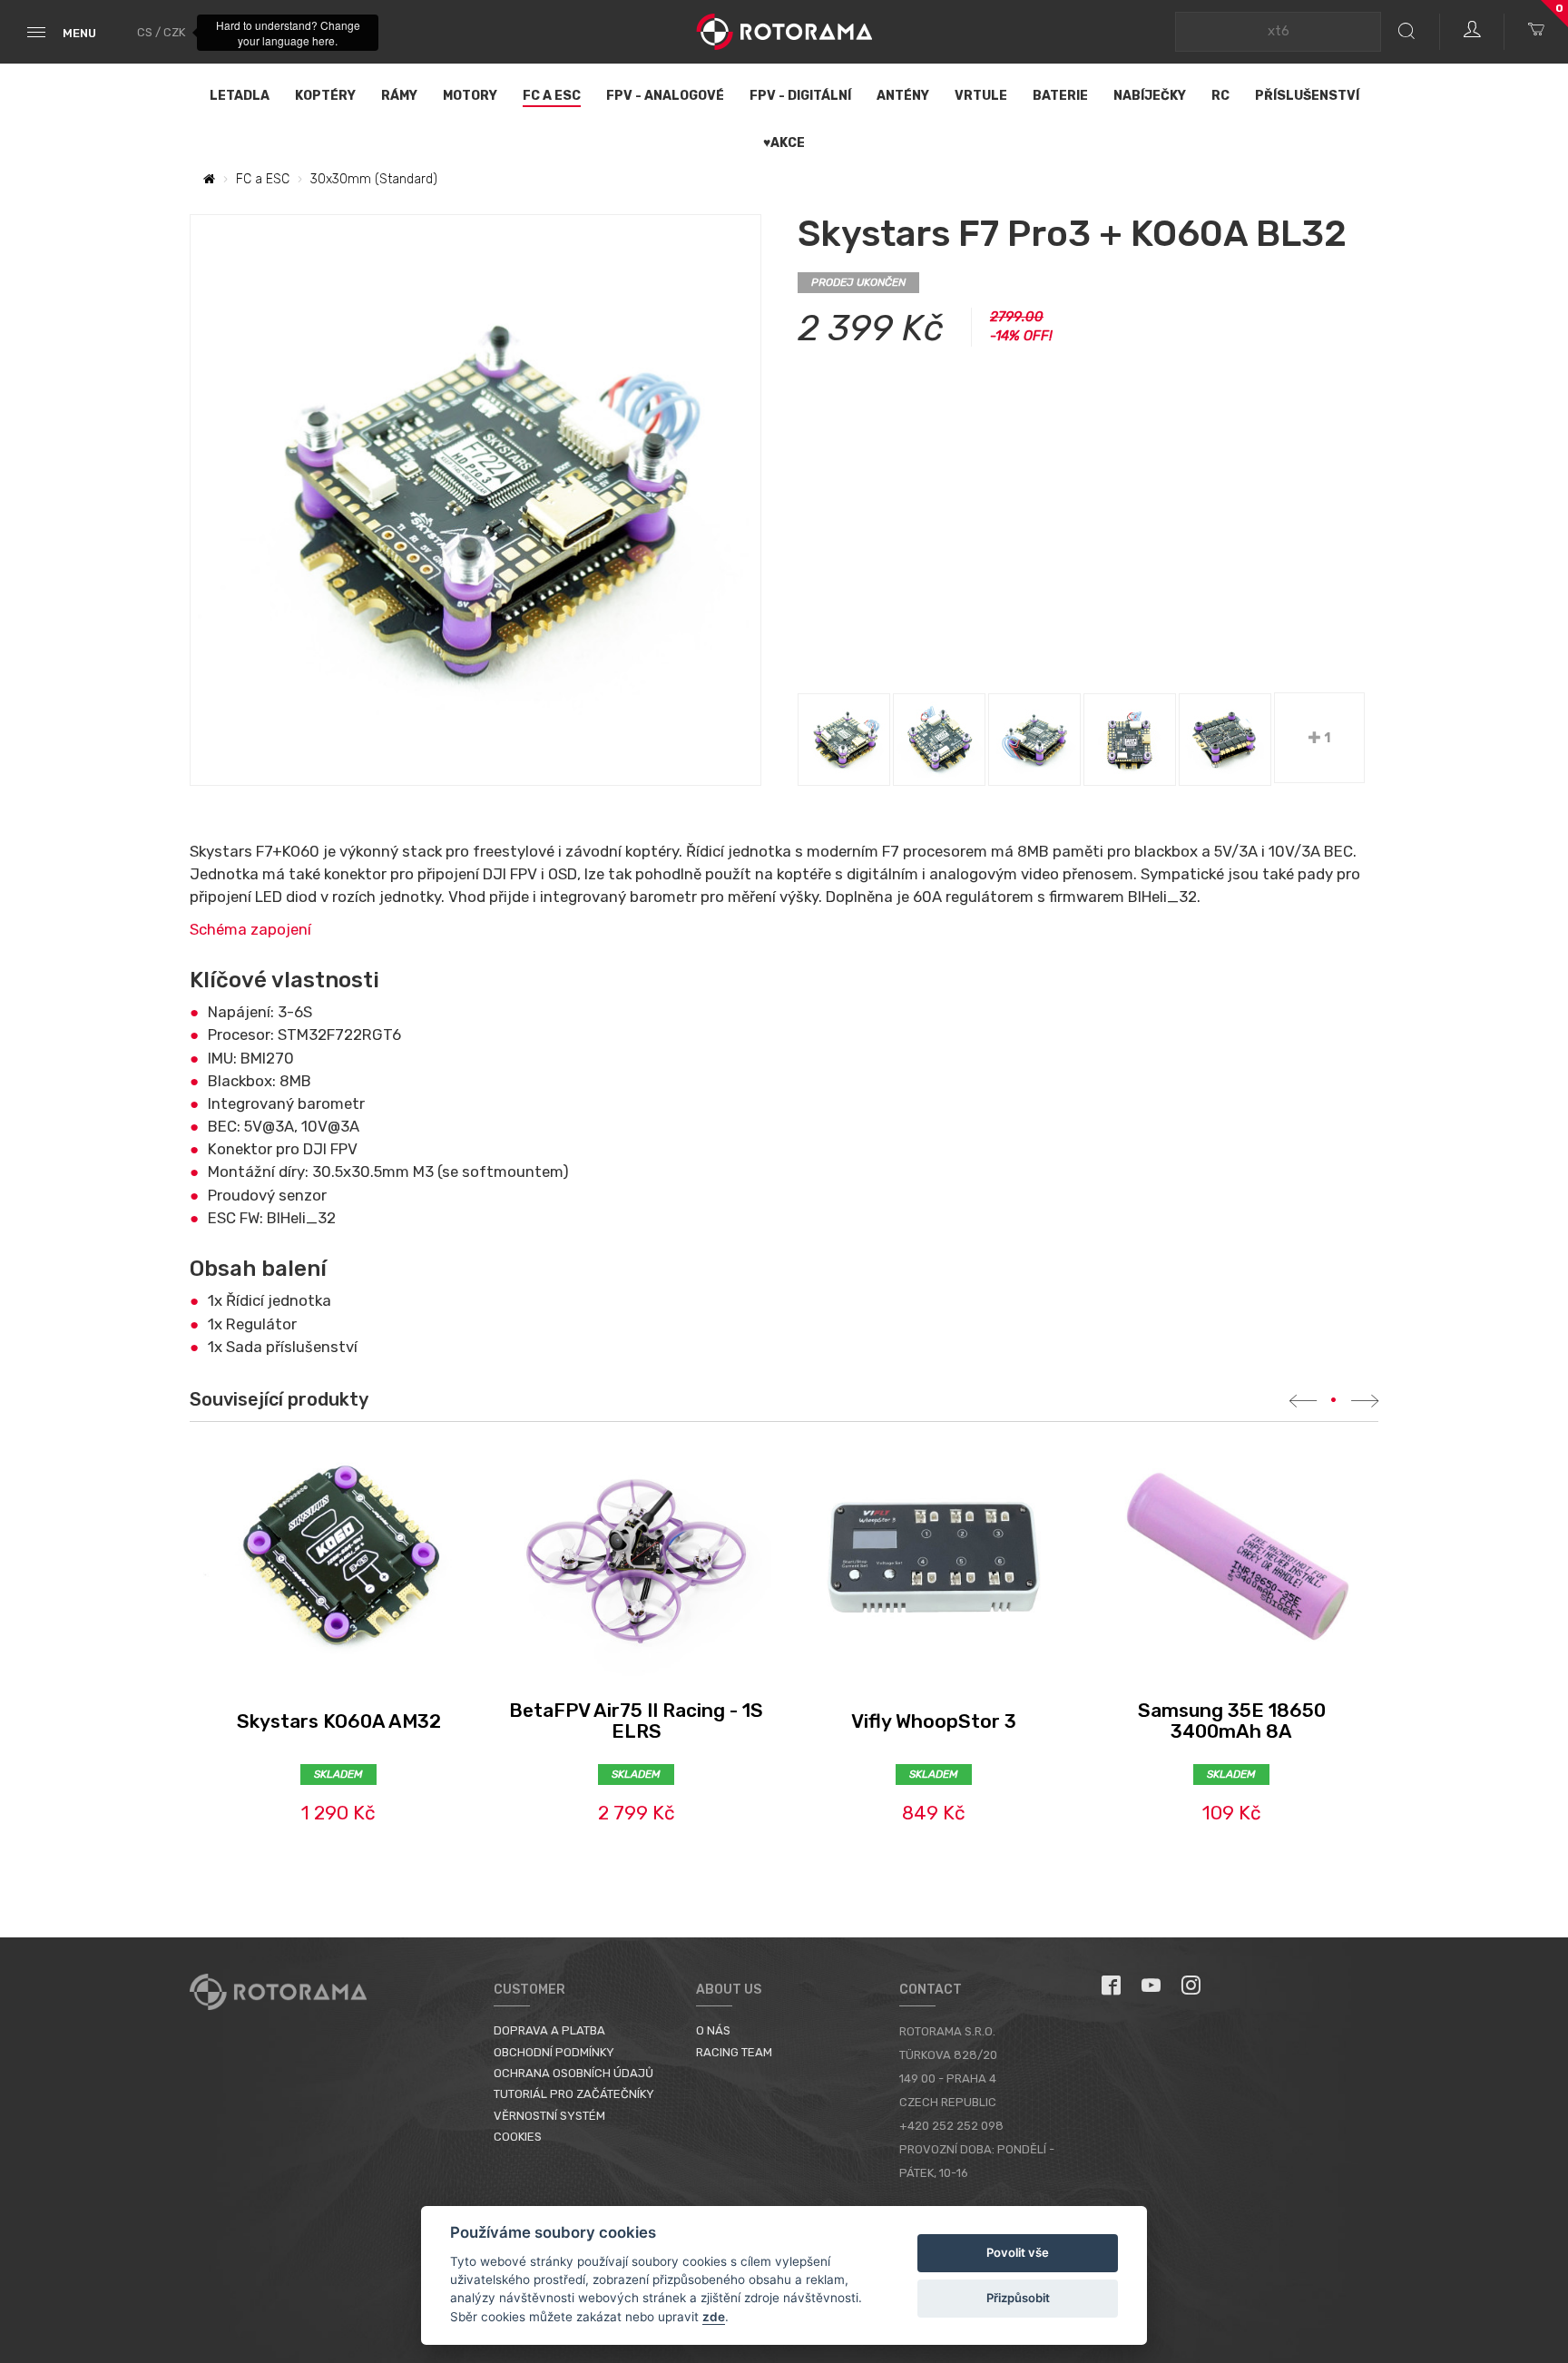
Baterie (1060, 96)
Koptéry (325, 96)
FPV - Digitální (800, 96)
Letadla (240, 96)
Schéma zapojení (250, 929)
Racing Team (734, 2052)
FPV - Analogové (665, 96)
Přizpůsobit (1018, 2298)
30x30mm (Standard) (374, 179)
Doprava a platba (549, 2030)
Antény (903, 96)
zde (714, 2317)
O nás (713, 2030)
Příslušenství (1307, 96)
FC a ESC (552, 96)
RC (1220, 96)
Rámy (399, 96)
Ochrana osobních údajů (573, 2073)
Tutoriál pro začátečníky (574, 2094)
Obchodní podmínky (554, 2052)
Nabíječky (1150, 96)
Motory (470, 96)
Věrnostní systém (549, 2116)
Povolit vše (1018, 2252)
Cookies (518, 2137)
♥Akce (784, 143)
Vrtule (981, 96)
